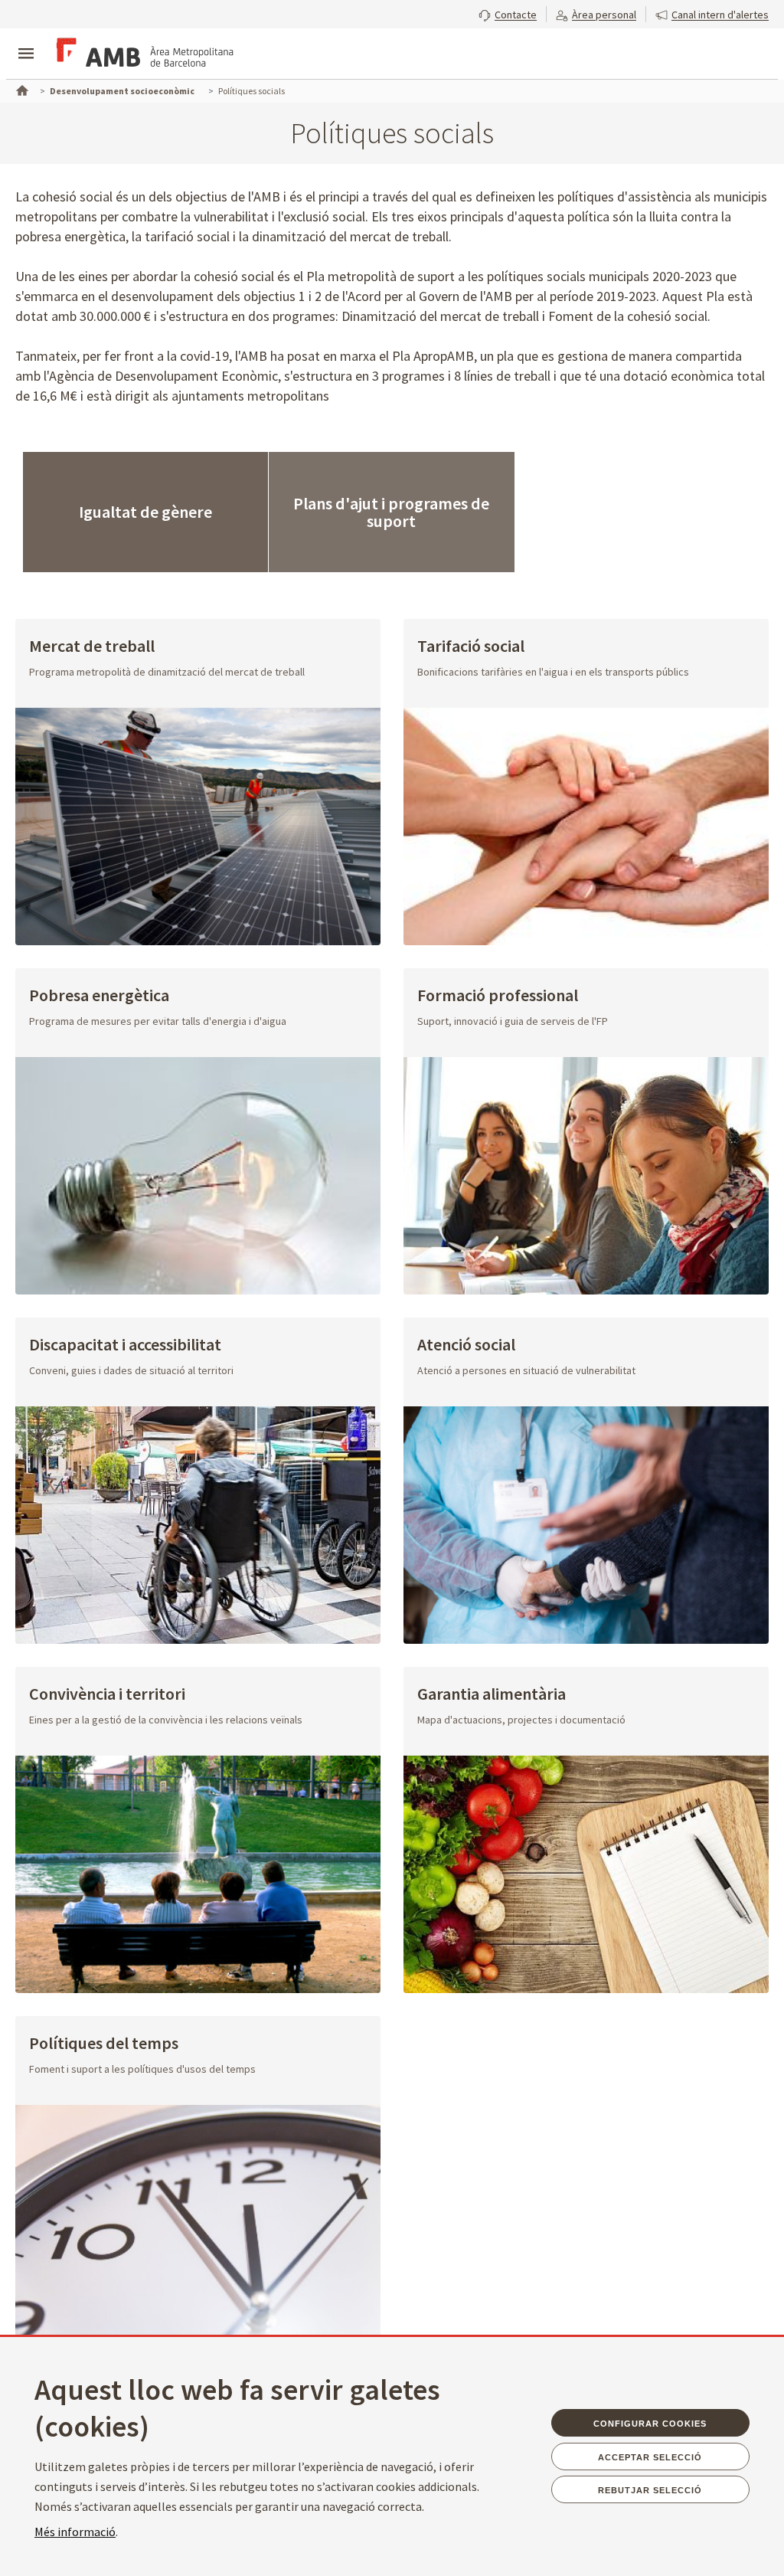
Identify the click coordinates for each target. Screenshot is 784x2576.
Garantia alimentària (492, 1695)
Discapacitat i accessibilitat (125, 1345)
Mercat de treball (92, 647)
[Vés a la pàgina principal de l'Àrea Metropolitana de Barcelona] (142, 55)
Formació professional (498, 996)
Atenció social (466, 1345)
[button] (508, 13)
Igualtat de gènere (145, 512)
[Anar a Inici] (21, 89)
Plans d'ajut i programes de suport (391, 512)
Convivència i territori (107, 1695)
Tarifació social (471, 647)
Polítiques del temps (104, 2044)
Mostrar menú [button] (26, 41)
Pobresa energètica (99, 996)
